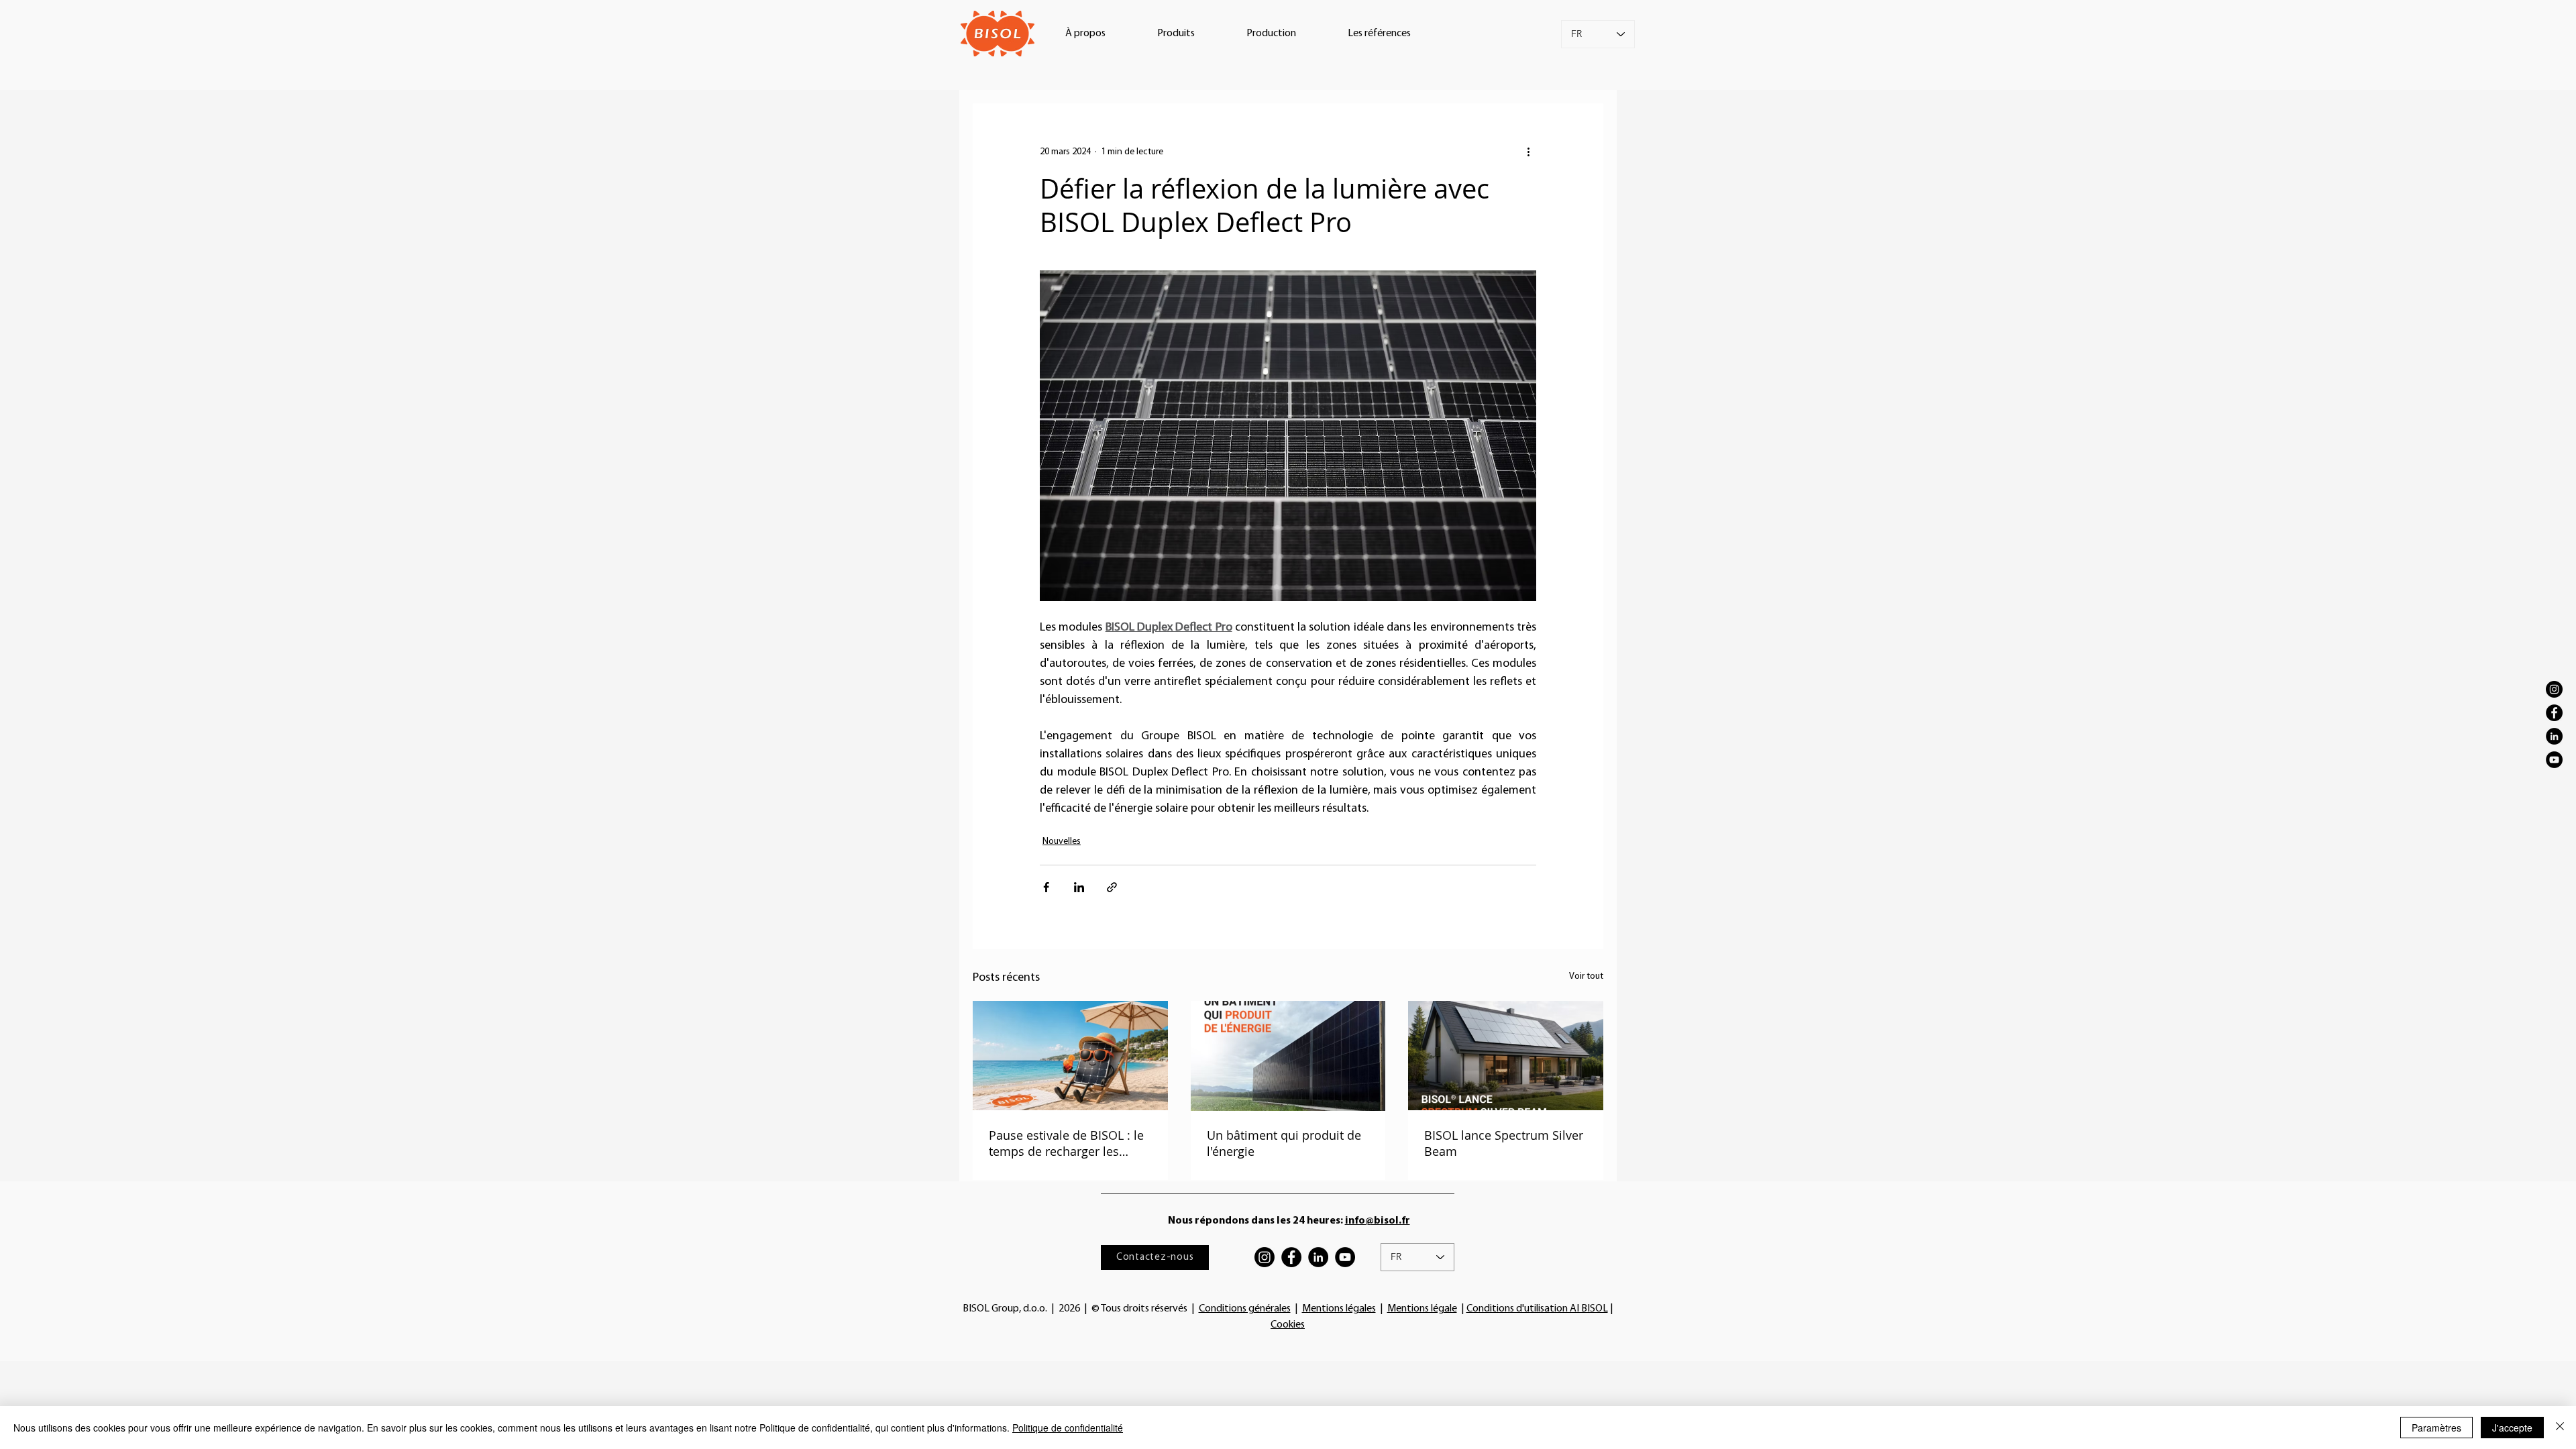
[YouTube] (2554, 760)
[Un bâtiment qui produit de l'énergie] (1288, 1056)
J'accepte (2512, 1428)
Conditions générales (1245, 1309)
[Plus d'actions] (1528, 152)
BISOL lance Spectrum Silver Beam (1504, 1143)
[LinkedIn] (2554, 736)
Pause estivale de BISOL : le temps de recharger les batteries (1066, 1143)
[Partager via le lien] (1112, 887)
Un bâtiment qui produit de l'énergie (1284, 1143)
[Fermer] (2560, 1428)
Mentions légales (1339, 1309)
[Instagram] (2554, 689)
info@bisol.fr (1378, 1221)
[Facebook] (2554, 713)
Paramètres (2436, 1428)
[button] (1085, 34)
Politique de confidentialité (1068, 1428)
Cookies (1288, 1325)
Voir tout (1586, 976)
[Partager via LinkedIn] (1079, 887)
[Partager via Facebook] (1046, 887)
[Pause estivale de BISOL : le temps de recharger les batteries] (1070, 1056)
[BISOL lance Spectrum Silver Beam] (1506, 1056)
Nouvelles (1062, 842)
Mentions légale (1422, 1309)
